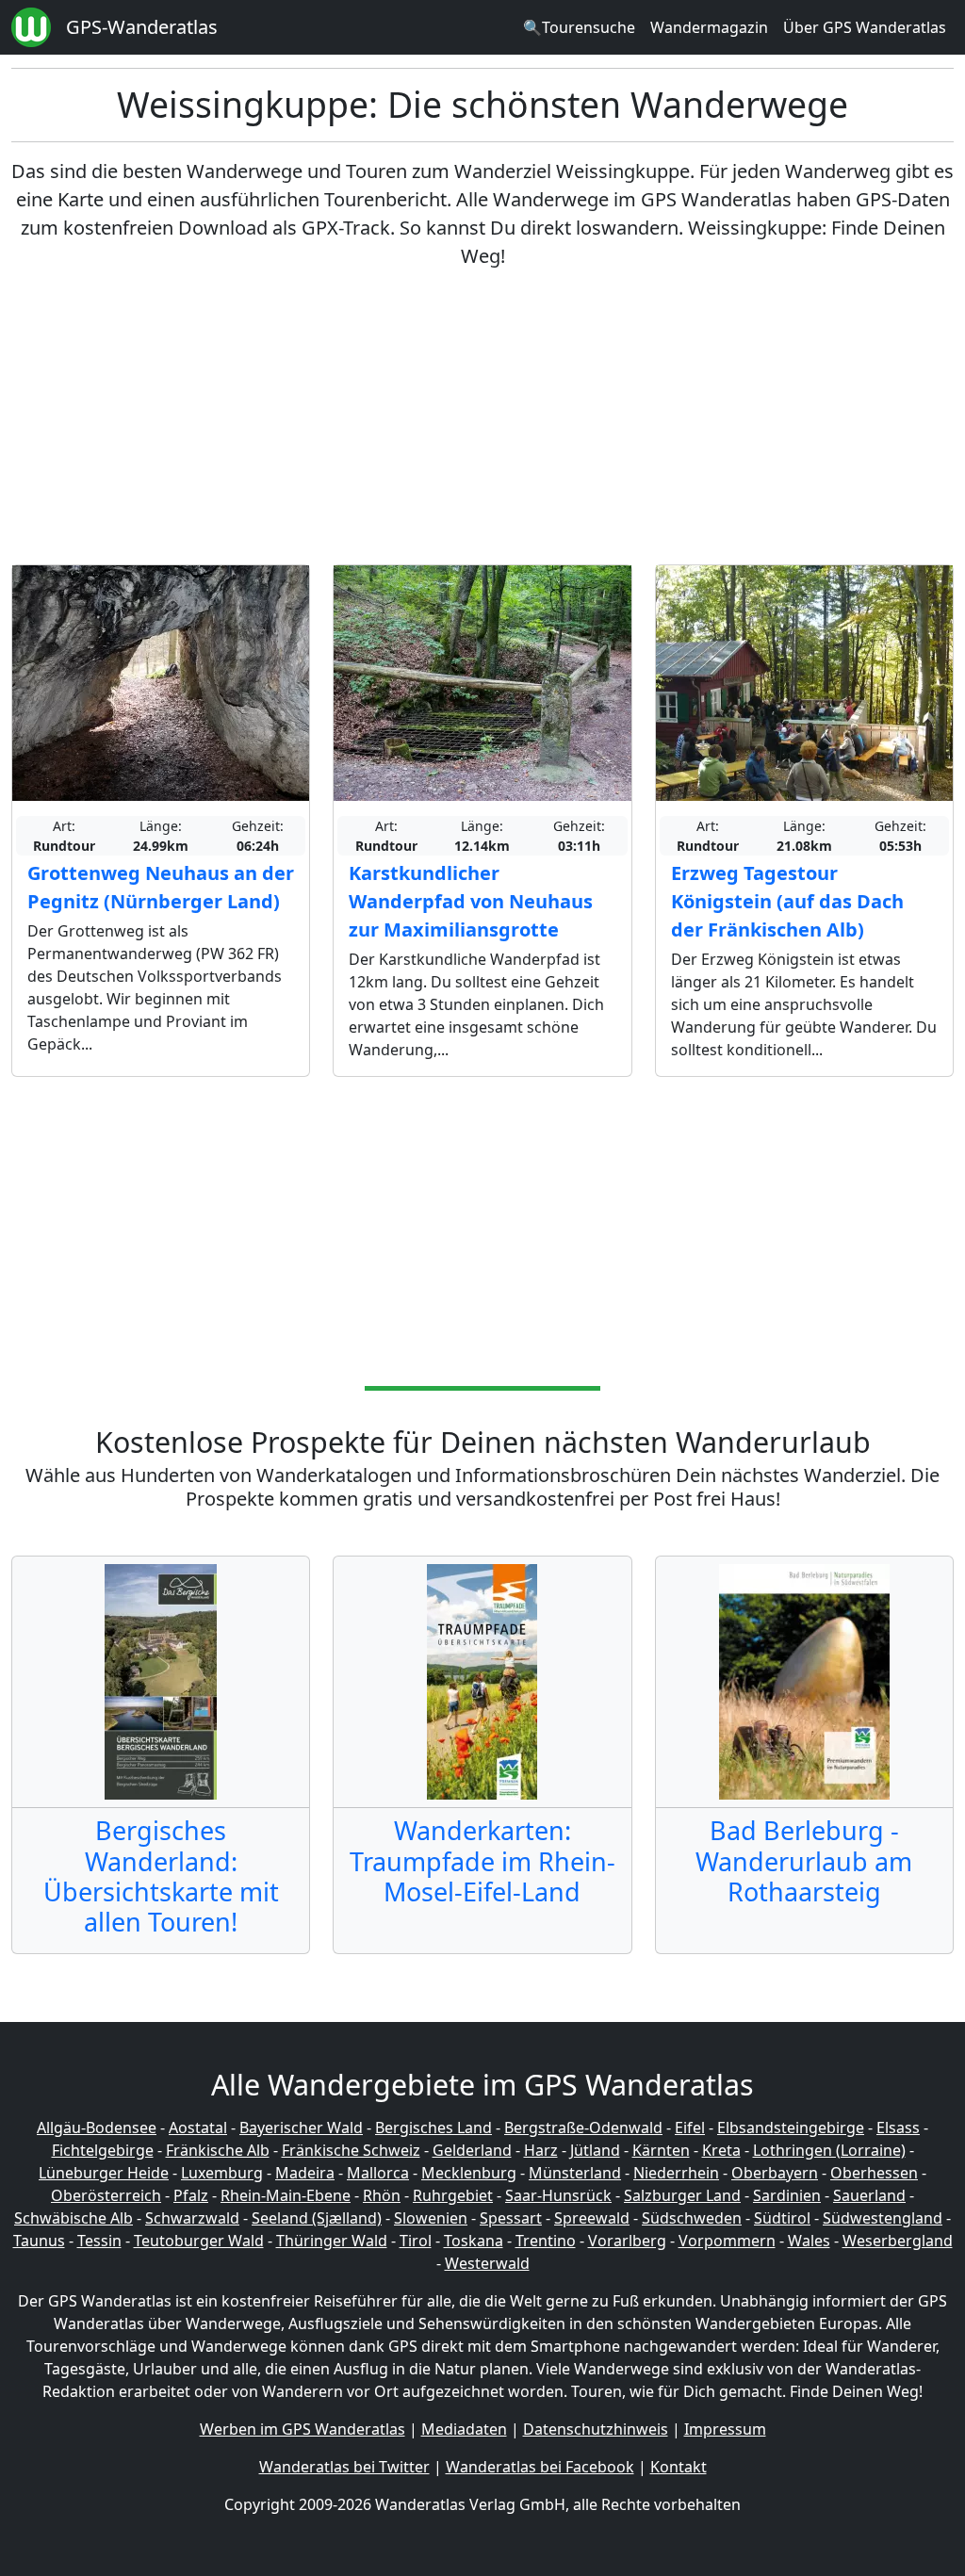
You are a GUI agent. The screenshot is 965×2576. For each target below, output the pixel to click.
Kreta (721, 2150)
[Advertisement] (482, 417)
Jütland (595, 2150)
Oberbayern (775, 2173)
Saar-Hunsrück (558, 2195)
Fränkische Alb (218, 2150)
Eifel (690, 2128)
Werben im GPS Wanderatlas (303, 2429)
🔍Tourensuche (579, 27)
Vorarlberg (627, 2241)
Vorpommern (727, 2241)
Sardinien (787, 2195)
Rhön (382, 2195)
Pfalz (191, 2195)
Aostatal (198, 2128)
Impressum (725, 2429)
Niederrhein (676, 2173)
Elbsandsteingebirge (791, 2128)
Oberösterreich (106, 2195)
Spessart (511, 2218)
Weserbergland (898, 2241)
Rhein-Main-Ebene (286, 2195)
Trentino (546, 2241)
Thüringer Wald (332, 2241)
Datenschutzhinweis (596, 2429)
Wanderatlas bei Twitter (344, 2467)
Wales (809, 2241)
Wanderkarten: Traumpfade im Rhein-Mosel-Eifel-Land (482, 1861)
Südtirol (782, 2218)
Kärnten (661, 2150)
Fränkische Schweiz (351, 2150)
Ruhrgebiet (453, 2195)
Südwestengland (883, 2218)
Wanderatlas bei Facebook (540, 2467)
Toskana (474, 2241)
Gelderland (472, 2150)
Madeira (305, 2173)
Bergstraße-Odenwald (583, 2128)
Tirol (416, 2241)
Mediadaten (464, 2429)
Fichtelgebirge (103, 2150)
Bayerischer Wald (301, 2128)
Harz (541, 2150)
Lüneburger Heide (104, 2173)
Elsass (898, 2128)
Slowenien (431, 2218)
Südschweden (692, 2218)
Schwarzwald (192, 2218)
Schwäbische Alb (74, 2218)
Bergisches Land (433, 2128)
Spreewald (592, 2218)
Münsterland (575, 2173)
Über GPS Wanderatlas (865, 27)
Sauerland (869, 2195)
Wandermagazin (709, 27)
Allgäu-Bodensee (97, 2128)
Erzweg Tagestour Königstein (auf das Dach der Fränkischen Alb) (787, 901)
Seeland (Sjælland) (317, 2218)
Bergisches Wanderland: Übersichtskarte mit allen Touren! (161, 1876)
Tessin (99, 2241)
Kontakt (679, 2467)
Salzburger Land (682, 2195)
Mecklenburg (469, 2173)
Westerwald (487, 2263)
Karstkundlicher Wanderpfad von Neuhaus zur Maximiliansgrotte (471, 901)
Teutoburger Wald (199, 2241)
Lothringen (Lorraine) (829, 2150)
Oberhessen (874, 2173)
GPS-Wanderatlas (142, 27)
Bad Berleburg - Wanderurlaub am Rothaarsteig (804, 1861)
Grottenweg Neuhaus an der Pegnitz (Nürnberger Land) (161, 887)
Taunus (39, 2241)
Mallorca (378, 2173)
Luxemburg (222, 2173)
